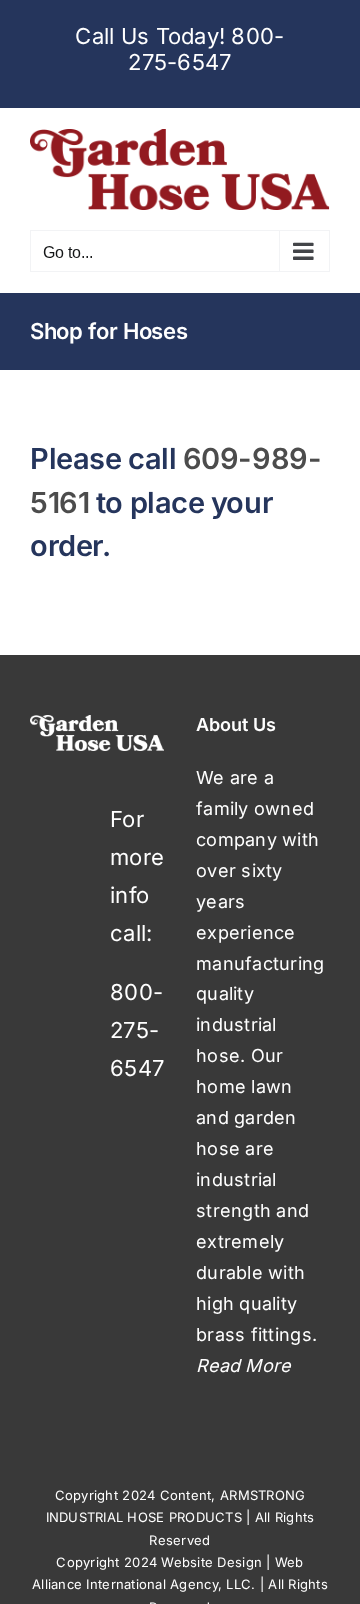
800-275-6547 (206, 49)
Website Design (211, 1562)
